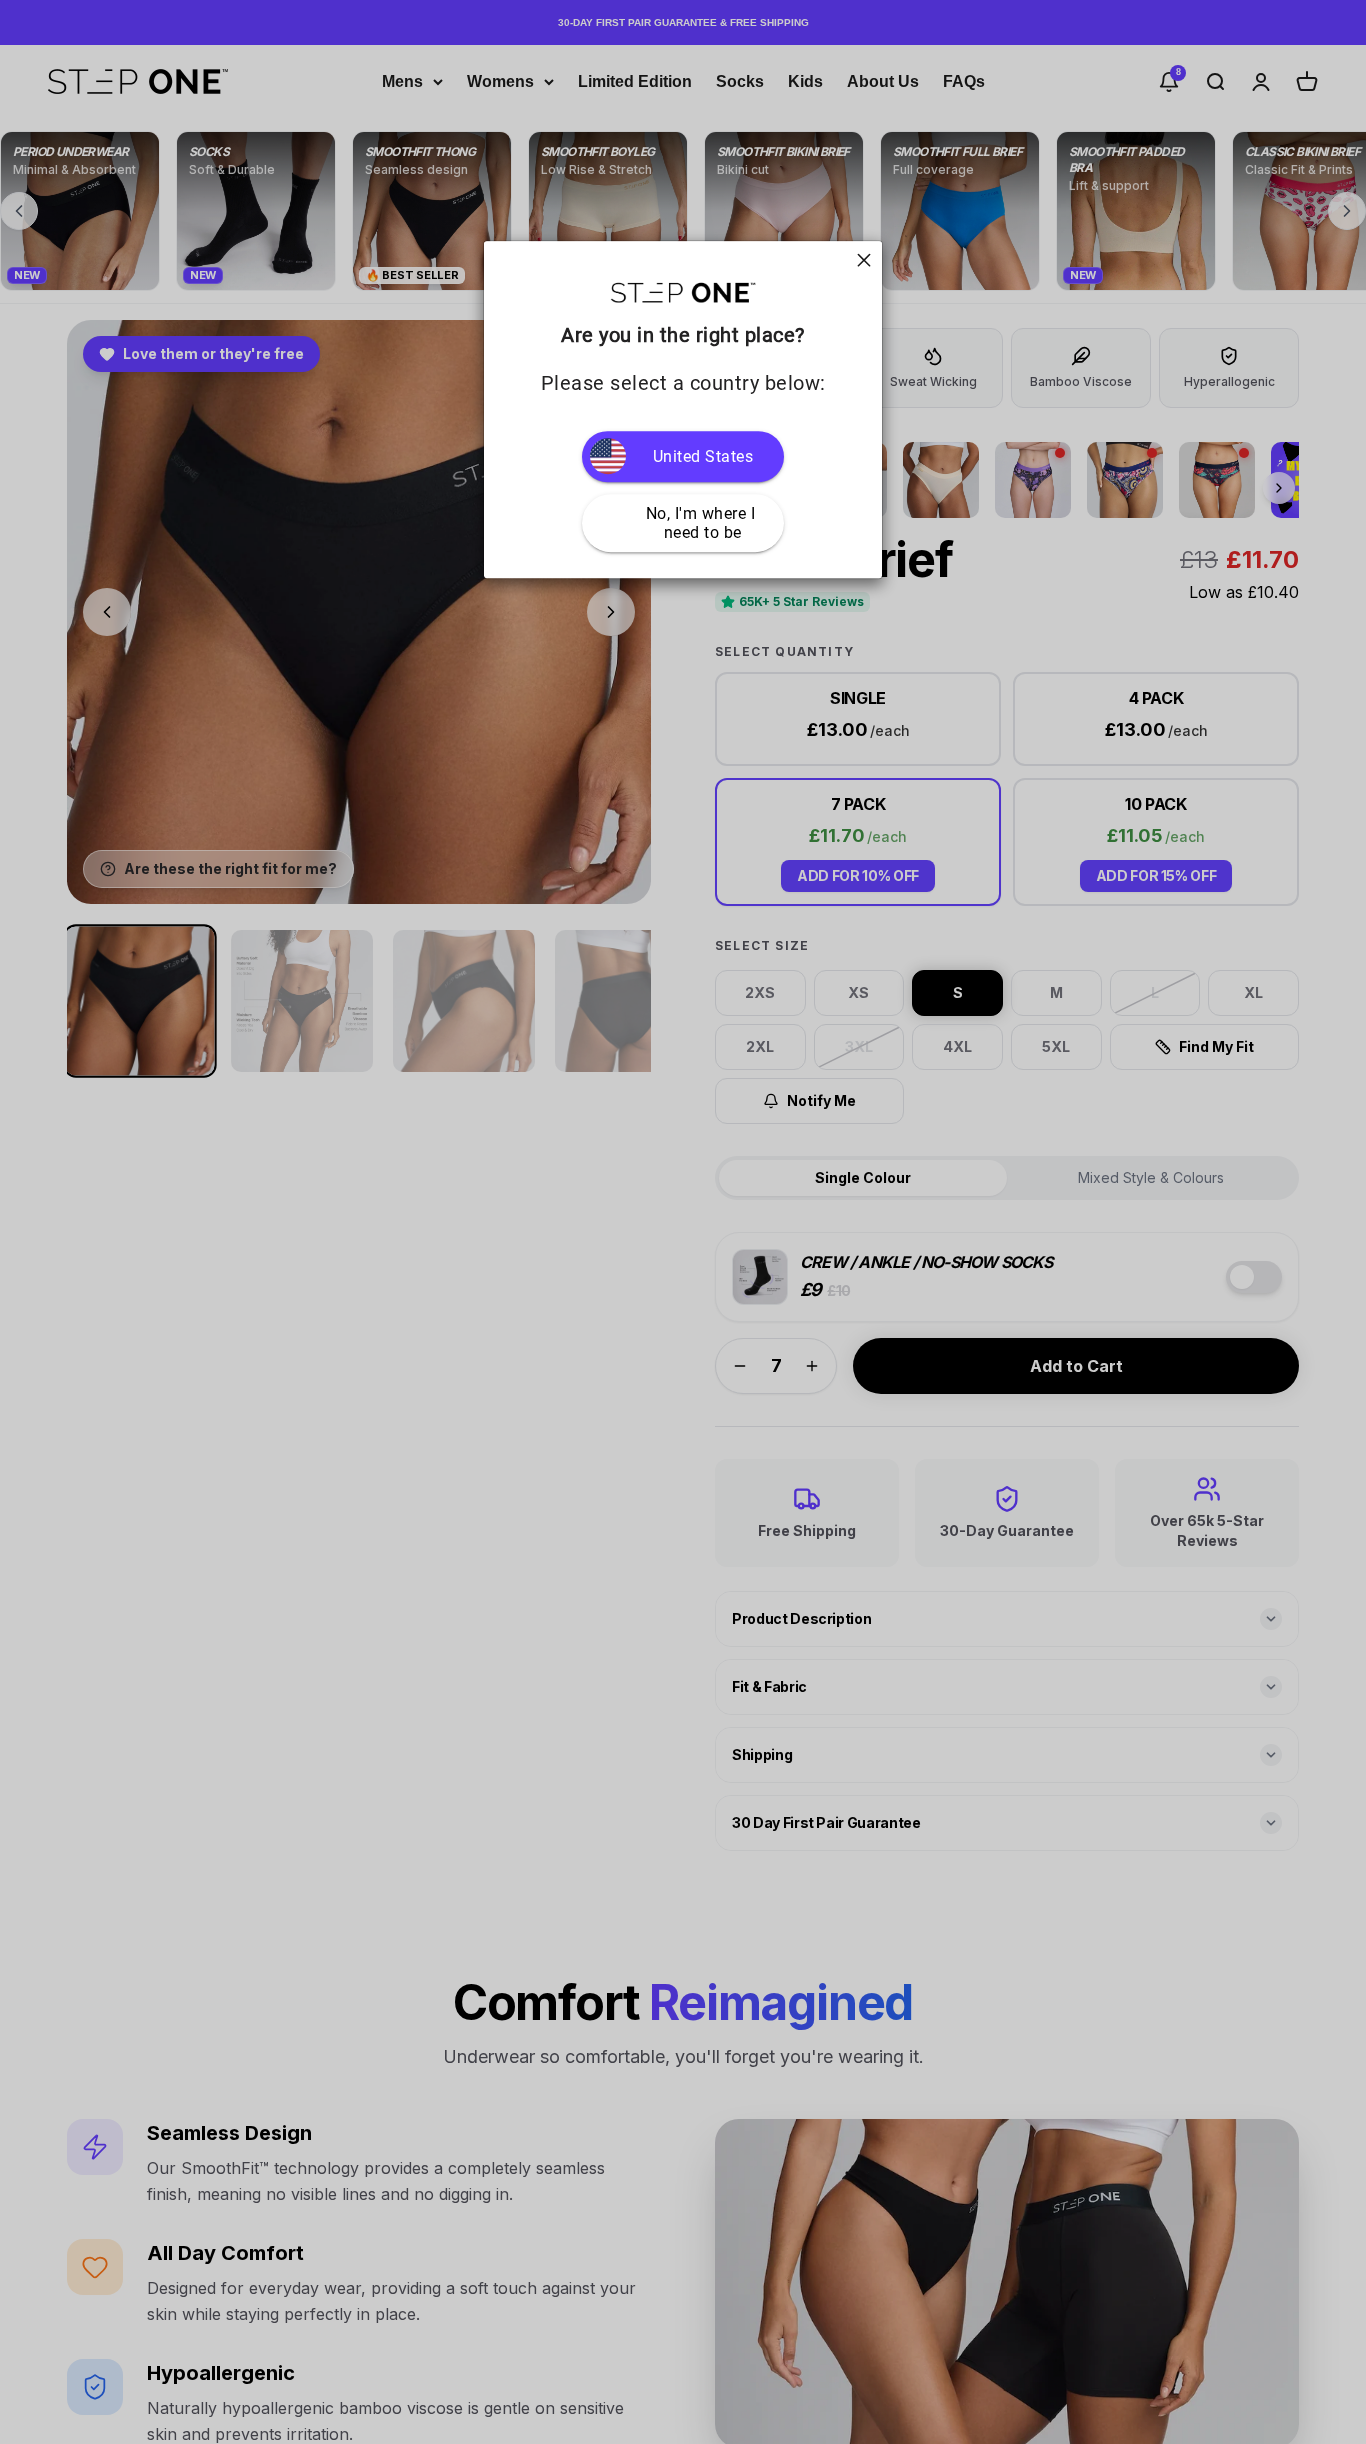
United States (703, 456)
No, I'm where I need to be (703, 523)
